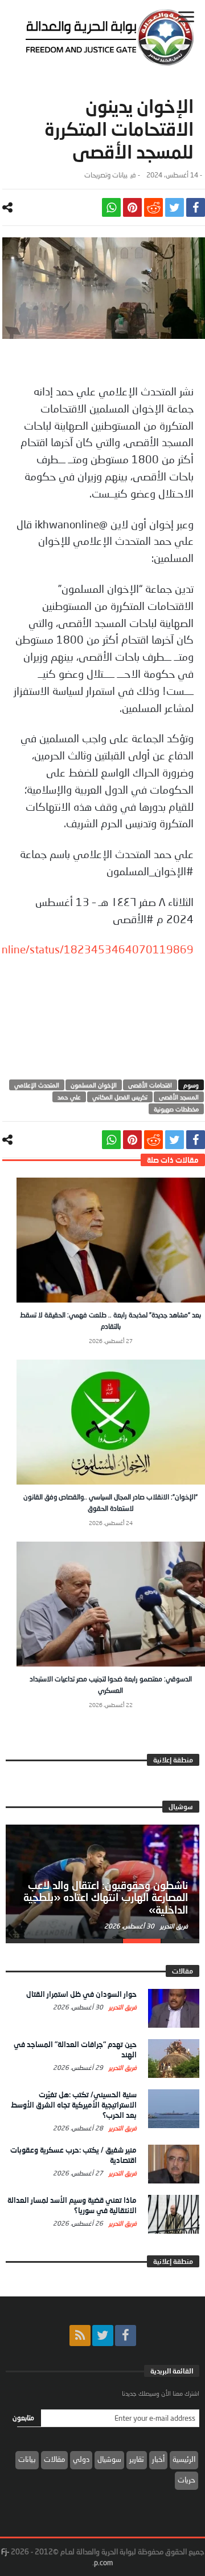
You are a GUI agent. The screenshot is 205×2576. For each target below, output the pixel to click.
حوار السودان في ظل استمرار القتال (81, 1994)
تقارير (137, 2459)
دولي (81, 2459)
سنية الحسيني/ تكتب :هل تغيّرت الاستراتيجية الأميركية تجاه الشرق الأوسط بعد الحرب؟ (74, 2105)
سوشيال (109, 2459)
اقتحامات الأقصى (150, 1085)
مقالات (54, 2459)
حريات (186, 2480)
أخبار (158, 2459)
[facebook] (196, 207)
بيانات (27, 2459)
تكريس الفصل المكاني (120, 1097)
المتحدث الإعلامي (37, 1085)
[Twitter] (103, 2336)
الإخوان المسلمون (94, 1085)
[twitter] (175, 207)
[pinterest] (132, 207)
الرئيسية (184, 2459)
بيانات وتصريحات (106, 175)
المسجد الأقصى (179, 1097)
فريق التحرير (173, 1926)
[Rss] (80, 2336)
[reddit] (153, 207)
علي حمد (69, 1097)
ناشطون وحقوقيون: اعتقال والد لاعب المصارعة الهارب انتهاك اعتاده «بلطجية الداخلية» (106, 1898)
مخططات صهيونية (176, 1109)
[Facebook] (126, 2336)
